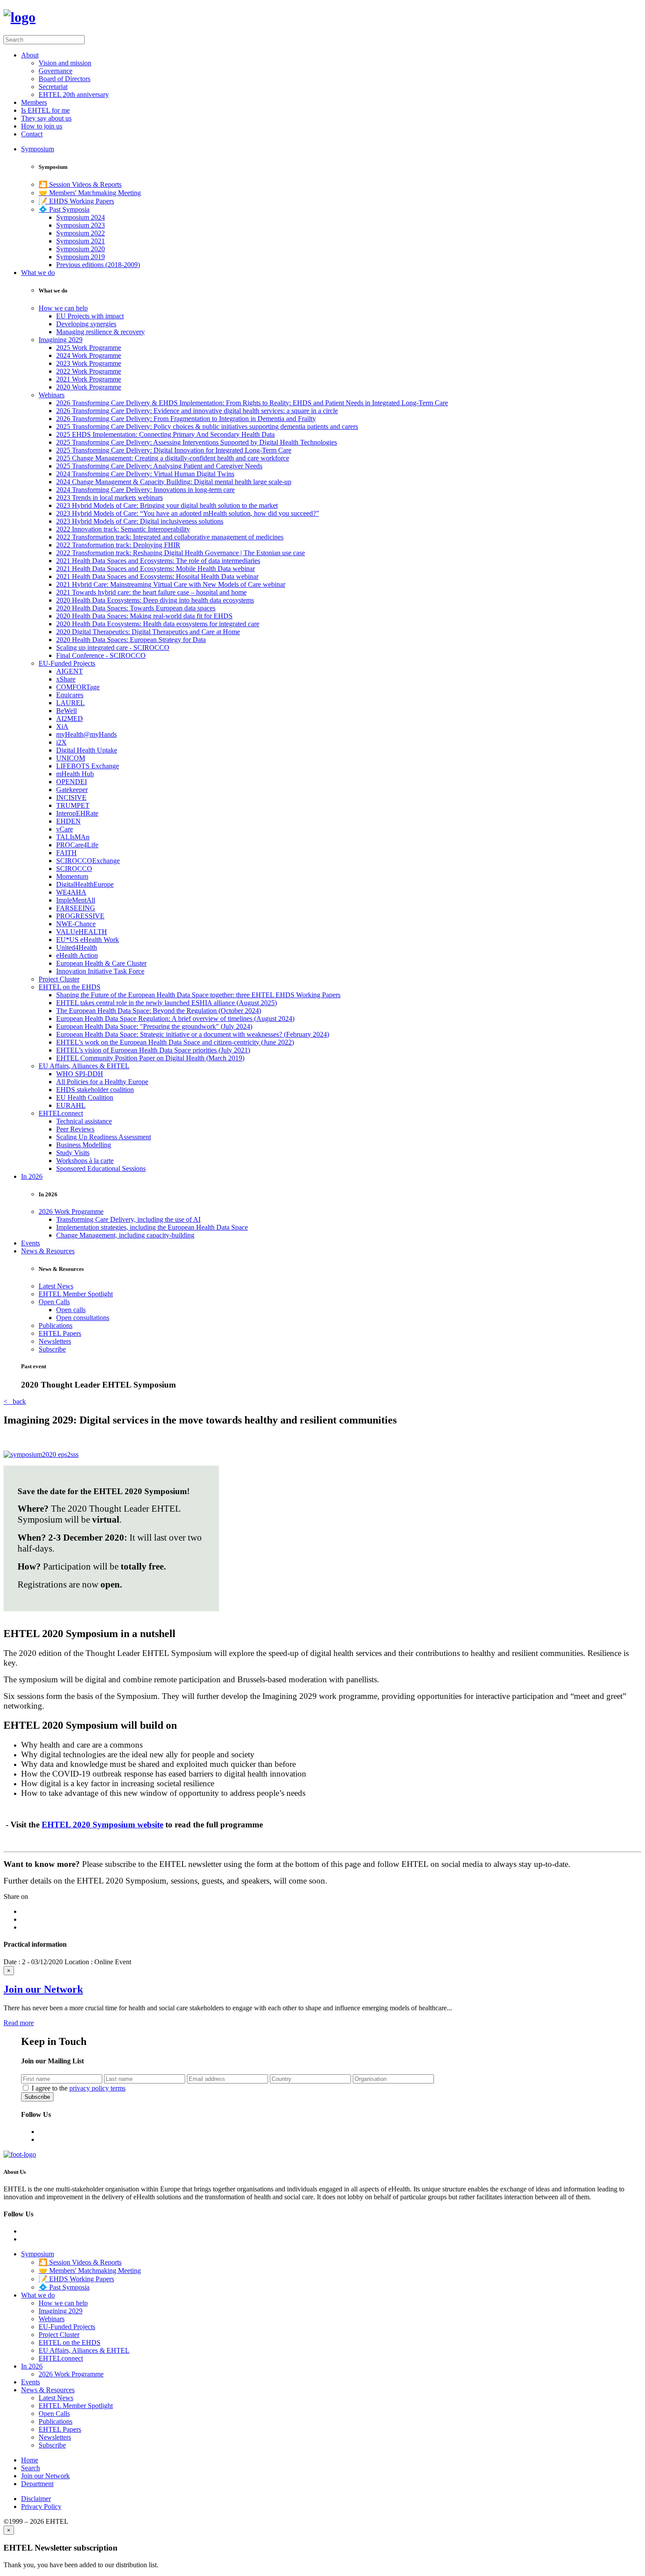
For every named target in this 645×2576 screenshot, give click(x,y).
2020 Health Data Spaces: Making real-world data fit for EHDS (144, 616)
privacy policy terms (97, 2088)
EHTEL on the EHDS (70, 987)
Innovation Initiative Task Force (100, 971)
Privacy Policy (41, 2506)
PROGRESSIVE (80, 916)
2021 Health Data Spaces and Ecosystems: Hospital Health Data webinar (157, 576)
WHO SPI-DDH (80, 1074)
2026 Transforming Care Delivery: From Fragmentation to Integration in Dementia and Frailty (186, 419)
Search (30, 2468)
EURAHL (71, 1105)
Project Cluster (59, 979)
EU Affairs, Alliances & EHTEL (84, 1066)
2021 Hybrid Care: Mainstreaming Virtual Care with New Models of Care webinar (171, 584)
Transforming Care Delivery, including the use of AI (128, 1219)
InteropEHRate (77, 813)
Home (30, 2460)
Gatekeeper (72, 790)
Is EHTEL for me (45, 110)
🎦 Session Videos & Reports (80, 184)
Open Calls (54, 1302)
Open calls (71, 1310)
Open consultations (83, 1318)
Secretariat (53, 87)
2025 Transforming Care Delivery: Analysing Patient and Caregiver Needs (159, 466)
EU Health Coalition (85, 1097)
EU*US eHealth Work (88, 940)
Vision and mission (65, 63)
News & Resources (48, 1251)
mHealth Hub (75, 774)
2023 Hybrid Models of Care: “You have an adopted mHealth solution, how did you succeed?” (188, 513)
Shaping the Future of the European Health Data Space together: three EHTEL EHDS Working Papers (198, 995)
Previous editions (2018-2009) (98, 265)
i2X (61, 742)
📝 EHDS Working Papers (76, 201)
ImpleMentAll (76, 900)
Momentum (72, 876)
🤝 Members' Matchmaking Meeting (90, 193)
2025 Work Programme (89, 348)
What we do (38, 273)
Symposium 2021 (81, 241)
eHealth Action (77, 955)
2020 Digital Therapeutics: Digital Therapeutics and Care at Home (148, 632)
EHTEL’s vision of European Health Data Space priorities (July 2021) (153, 1050)
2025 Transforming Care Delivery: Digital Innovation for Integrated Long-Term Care (174, 450)
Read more (19, 2023)
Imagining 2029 (61, 340)
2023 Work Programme (89, 363)
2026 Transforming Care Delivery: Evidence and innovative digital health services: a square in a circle (197, 411)
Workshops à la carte (85, 1161)
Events (30, 1243)
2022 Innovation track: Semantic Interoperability (123, 529)
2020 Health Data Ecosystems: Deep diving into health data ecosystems (155, 600)
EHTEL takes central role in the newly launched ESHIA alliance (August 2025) (167, 1003)
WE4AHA (71, 892)
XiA (62, 726)
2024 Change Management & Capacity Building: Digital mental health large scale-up (174, 482)
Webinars (52, 395)
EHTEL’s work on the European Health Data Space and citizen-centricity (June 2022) (175, 1042)
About (30, 55)
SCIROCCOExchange (88, 861)
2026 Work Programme (71, 1211)
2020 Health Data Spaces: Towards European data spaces (136, 608)
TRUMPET (73, 805)
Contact (32, 134)
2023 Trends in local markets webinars (109, 498)
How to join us (42, 126)
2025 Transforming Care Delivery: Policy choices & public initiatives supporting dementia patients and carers (207, 426)
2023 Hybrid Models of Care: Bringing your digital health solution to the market (167, 505)
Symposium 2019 (81, 257)
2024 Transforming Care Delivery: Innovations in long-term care (145, 490)
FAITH (66, 853)
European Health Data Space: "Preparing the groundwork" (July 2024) (154, 1026)
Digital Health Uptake (87, 750)
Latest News (56, 1286)
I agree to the (79, 2088)
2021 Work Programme (89, 379)
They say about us (46, 118)
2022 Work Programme (89, 371)
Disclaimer (36, 2499)
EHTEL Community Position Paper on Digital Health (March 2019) (150, 1058)
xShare (66, 679)
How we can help (63, 308)
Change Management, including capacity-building (125, 1235)
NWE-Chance (76, 924)
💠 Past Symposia (64, 209)
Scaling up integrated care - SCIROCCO (113, 648)
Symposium (38, 149)
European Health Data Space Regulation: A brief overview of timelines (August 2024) (175, 1019)
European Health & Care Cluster (101, 963)
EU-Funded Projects (67, 663)
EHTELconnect (61, 1113)
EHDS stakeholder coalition (95, 1090)
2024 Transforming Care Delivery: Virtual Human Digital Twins (145, 474)
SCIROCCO (74, 869)
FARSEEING (76, 908)
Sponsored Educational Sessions (101, 1168)
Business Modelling (84, 1145)
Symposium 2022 (81, 233)
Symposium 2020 (81, 249)
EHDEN (68, 821)
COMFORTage (78, 687)
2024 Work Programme (89, 355)
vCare (64, 829)
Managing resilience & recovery (100, 332)
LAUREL (70, 703)
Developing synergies (86, 324)
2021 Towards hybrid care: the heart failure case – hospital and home (151, 592)
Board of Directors (64, 79)
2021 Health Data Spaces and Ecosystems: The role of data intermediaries (158, 561)
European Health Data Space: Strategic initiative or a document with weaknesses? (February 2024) (193, 1034)
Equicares (70, 695)
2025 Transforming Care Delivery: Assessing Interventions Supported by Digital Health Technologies (197, 442)
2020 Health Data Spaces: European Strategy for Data (131, 640)
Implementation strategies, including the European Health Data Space (152, 1227)
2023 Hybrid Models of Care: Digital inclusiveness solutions (140, 521)
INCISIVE (71, 797)
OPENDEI (72, 782)
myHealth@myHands (86, 734)
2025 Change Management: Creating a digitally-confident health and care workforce (173, 458)
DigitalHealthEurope (85, 884)
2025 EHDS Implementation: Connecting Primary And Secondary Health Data (165, 434)
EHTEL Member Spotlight (76, 1294)
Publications (56, 1325)
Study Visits (73, 1153)
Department (37, 2484)
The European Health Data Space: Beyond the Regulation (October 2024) (159, 1011)
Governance (56, 71)
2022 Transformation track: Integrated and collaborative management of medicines (170, 537)
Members (34, 102)
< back (15, 1401)
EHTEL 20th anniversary (74, 95)
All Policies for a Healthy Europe (102, 1082)
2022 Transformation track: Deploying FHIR (118, 545)
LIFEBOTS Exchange (88, 766)
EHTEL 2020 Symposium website (102, 1825)
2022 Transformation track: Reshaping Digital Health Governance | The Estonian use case (181, 553)
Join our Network (43, 1989)
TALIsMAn (73, 837)
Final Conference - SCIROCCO (101, 655)
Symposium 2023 (81, 225)
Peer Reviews (75, 1129)
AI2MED (70, 719)
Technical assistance (84, 1121)
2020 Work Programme (89, 387)
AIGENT (70, 671)
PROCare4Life (77, 845)
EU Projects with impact (90, 316)
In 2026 (32, 1176)
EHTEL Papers (60, 1333)
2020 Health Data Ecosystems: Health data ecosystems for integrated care (158, 624)
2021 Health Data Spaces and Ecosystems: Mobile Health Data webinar (156, 569)
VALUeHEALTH (82, 932)
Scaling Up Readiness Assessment (104, 1137)
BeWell (66, 711)
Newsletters (55, 1341)
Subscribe (52, 1349)
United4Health (77, 947)
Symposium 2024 (81, 217)
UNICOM (71, 758)
